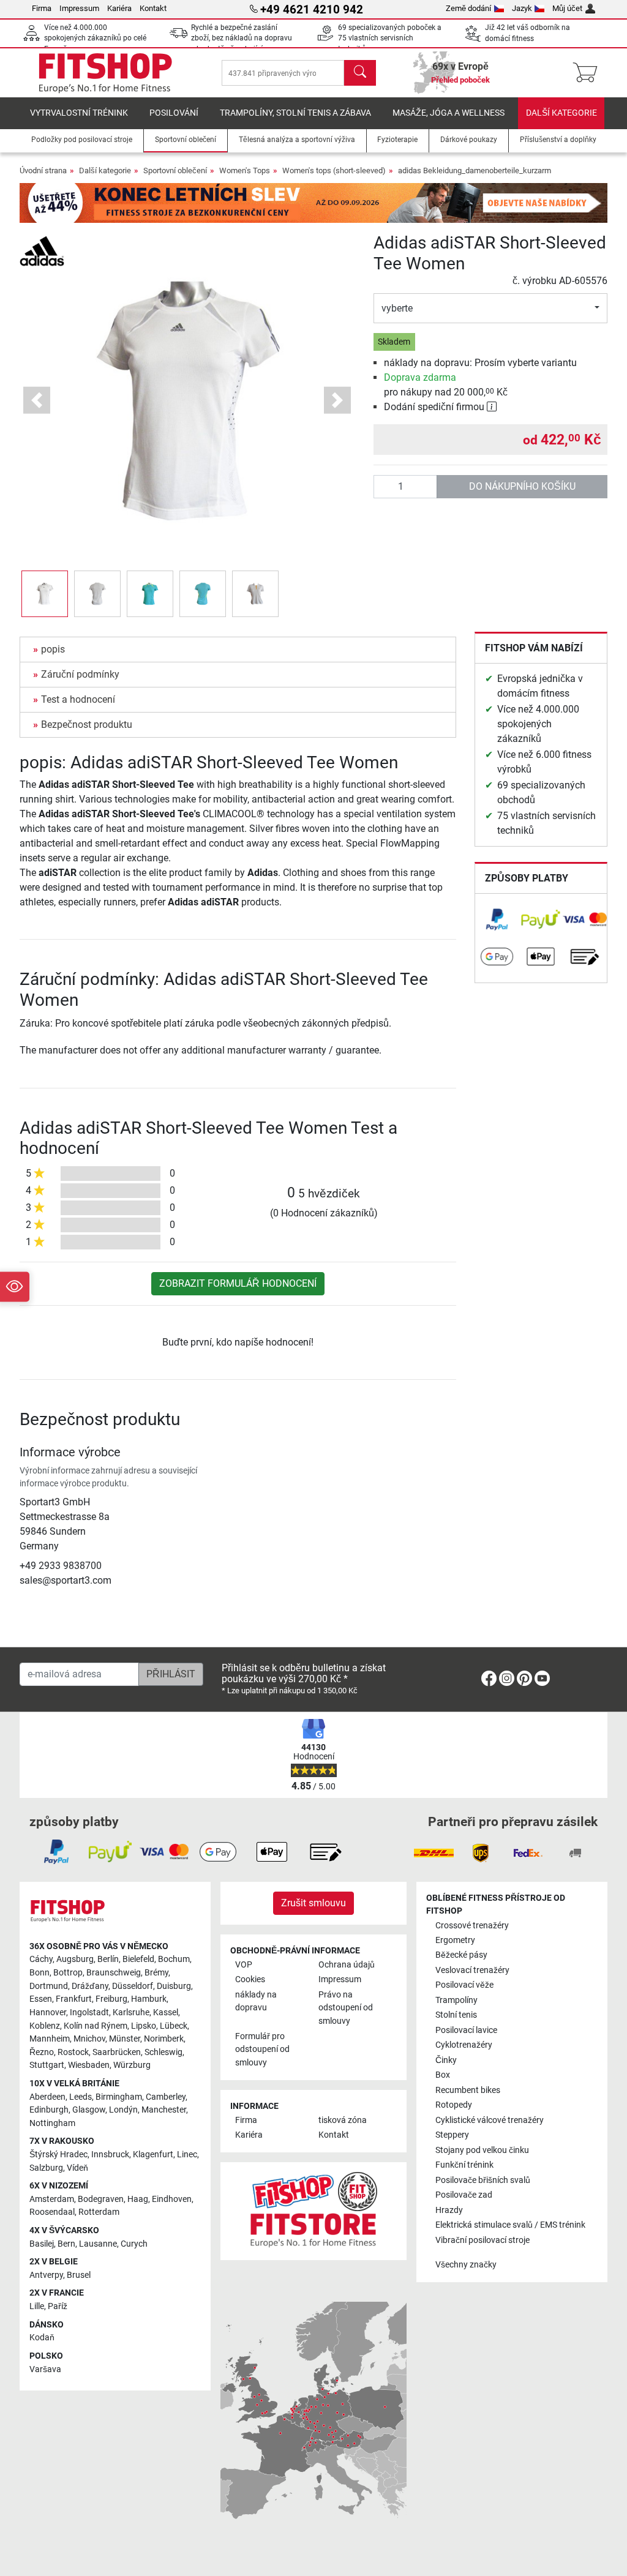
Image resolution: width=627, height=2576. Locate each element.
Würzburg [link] (132, 2065)
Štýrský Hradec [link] (58, 2155)
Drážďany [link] (90, 1986)
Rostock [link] (73, 2052)
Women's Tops (245, 170)
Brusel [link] (79, 2275)
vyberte (397, 308)
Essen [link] (41, 1999)
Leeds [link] (81, 2097)
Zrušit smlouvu (313, 1903)
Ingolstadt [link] (89, 2012)
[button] (45, 594)
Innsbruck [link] (110, 2155)
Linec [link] (187, 2155)
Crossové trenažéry (472, 1926)
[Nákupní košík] (589, 73)
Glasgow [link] (89, 2110)
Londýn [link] (123, 2110)
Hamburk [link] (149, 1999)
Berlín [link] (108, 1959)
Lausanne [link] (98, 2244)
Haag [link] (138, 2199)
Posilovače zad (464, 2195)
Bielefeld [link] (138, 1959)
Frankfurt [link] (74, 1999)
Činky (446, 2060)
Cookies (250, 1979)
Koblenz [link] (45, 2026)
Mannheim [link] (50, 2039)
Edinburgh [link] (49, 2110)
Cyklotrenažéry (464, 2045)
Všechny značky (466, 2265)
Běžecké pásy (461, 1955)
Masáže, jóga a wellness (449, 113)
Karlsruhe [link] (131, 2012)
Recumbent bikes (468, 2090)
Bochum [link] (174, 1959)
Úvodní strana (43, 170)
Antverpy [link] (46, 2275)
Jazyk (522, 8)
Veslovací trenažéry (472, 1970)
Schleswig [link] (163, 2052)
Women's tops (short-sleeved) (334, 170)
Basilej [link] (42, 2244)
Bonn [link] (39, 1973)
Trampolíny (456, 2000)
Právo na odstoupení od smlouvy (346, 2008)
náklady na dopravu (256, 2001)
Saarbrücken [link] (117, 2052)
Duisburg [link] (174, 1986)
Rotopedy (454, 2105)
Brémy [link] (156, 1973)
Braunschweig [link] (114, 1973)
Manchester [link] (164, 2110)
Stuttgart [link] (47, 2065)
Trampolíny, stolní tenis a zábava (295, 113)
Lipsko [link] (144, 2026)
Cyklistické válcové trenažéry (490, 2120)
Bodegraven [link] (101, 2199)
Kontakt (153, 8)
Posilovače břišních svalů (483, 2180)
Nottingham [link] (52, 2123)
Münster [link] (125, 2039)
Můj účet (567, 8)
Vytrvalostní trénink (79, 113)
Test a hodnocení (78, 699)
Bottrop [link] (68, 1973)
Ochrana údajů (347, 1965)
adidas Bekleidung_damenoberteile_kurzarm (475, 170)
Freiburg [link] (111, 1999)
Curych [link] (134, 2244)
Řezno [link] (42, 2052)
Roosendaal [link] (52, 2212)
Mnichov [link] (89, 2039)
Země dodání (468, 8)
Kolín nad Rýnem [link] (96, 2026)
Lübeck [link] (174, 2026)
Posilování (174, 113)
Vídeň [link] (77, 2168)
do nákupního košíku (522, 486)
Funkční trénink (464, 2165)
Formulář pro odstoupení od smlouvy (262, 2050)
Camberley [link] (166, 2097)
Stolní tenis (456, 2015)
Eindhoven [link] (172, 2199)
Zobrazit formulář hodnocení (238, 1283)
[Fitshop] (105, 72)
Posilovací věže (464, 1985)
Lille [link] (37, 2306)
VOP (244, 1965)
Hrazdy (449, 2210)
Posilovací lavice (466, 2030)
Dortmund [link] (49, 1986)
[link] (497, 920)
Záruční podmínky (80, 674)
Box (443, 2075)
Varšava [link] (45, 2369)
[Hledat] (360, 73)
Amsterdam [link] (52, 2199)
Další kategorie (561, 113)
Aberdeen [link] (47, 2097)
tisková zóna (343, 2120)
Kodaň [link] (42, 2338)
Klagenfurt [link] (153, 2155)
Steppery (452, 2135)
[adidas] (42, 250)
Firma (42, 8)
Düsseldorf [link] (133, 1986)
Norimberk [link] (164, 2039)
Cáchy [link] (41, 1959)
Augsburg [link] (75, 1959)
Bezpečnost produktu (87, 724)
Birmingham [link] (119, 2097)
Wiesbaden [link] (89, 2065)
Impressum (79, 8)
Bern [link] (66, 2244)
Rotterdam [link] (99, 2212)
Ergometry (455, 1940)
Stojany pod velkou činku (482, 2150)
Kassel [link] (166, 2012)
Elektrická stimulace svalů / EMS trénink (510, 2225)
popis (53, 649)
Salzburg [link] (46, 2168)
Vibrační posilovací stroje (482, 2240)
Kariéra (119, 8)
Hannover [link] (48, 2012)
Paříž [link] (58, 2306)
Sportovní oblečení (175, 170)
